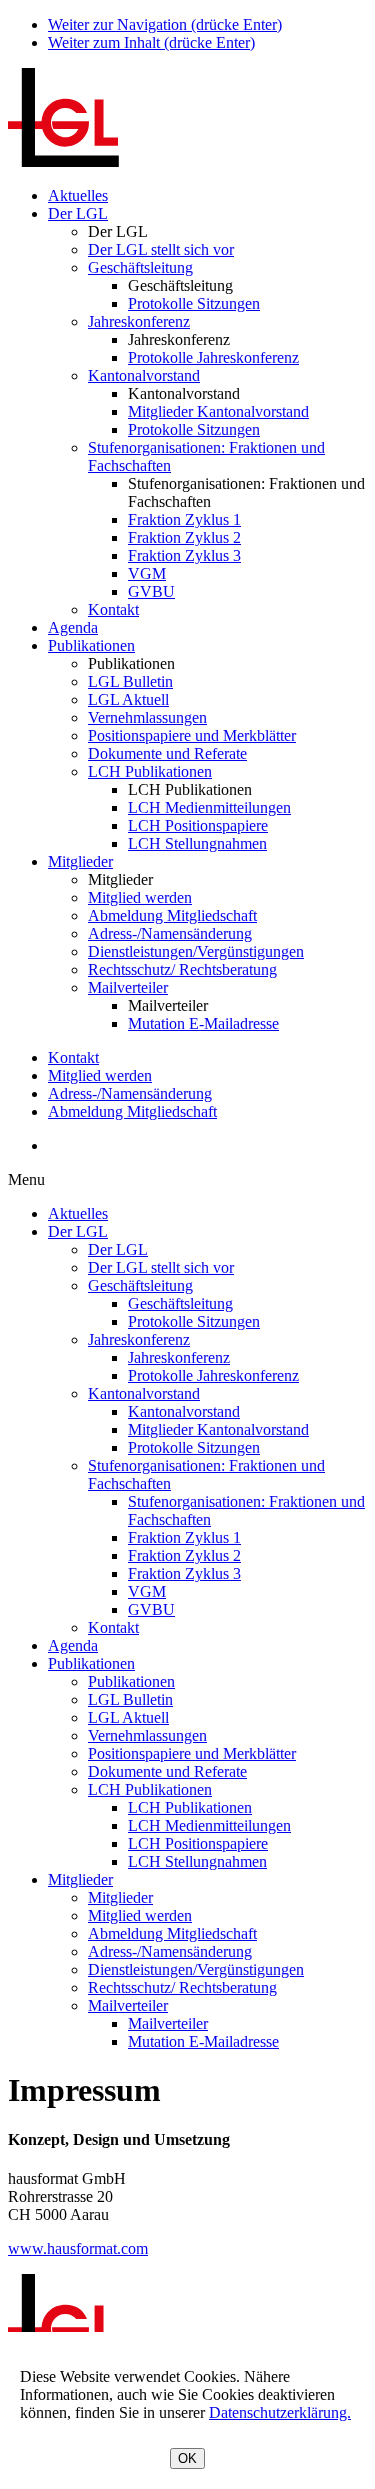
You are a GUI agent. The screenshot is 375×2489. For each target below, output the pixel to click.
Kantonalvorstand (144, 375)
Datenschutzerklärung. (280, 2412)
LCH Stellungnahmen (197, 843)
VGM (147, 573)
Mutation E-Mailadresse (203, 1023)
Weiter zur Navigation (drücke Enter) (165, 24)
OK (187, 2458)
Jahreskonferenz (139, 321)
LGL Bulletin (130, 681)
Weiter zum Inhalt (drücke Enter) (151, 42)
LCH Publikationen (150, 771)
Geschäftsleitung (140, 267)
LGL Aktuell (128, 699)
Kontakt (113, 609)
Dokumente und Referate (167, 753)
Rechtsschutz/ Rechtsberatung (182, 969)
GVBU (151, 591)
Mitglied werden (140, 897)
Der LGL (78, 213)
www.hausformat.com (78, 2248)
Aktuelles (78, 195)
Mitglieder (80, 861)
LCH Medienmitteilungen (209, 807)
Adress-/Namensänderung (170, 933)
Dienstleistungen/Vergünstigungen (196, 951)
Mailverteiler (128, 987)
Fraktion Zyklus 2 (184, 537)
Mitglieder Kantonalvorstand (218, 411)
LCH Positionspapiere (198, 825)
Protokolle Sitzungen (194, 303)
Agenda (73, 627)
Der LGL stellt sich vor (161, 249)
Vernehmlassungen (147, 717)
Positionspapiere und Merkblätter (192, 735)
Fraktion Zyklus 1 (184, 519)
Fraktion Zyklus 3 (184, 555)
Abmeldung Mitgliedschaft (172, 915)
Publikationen (91, 645)
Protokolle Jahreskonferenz (213, 357)
